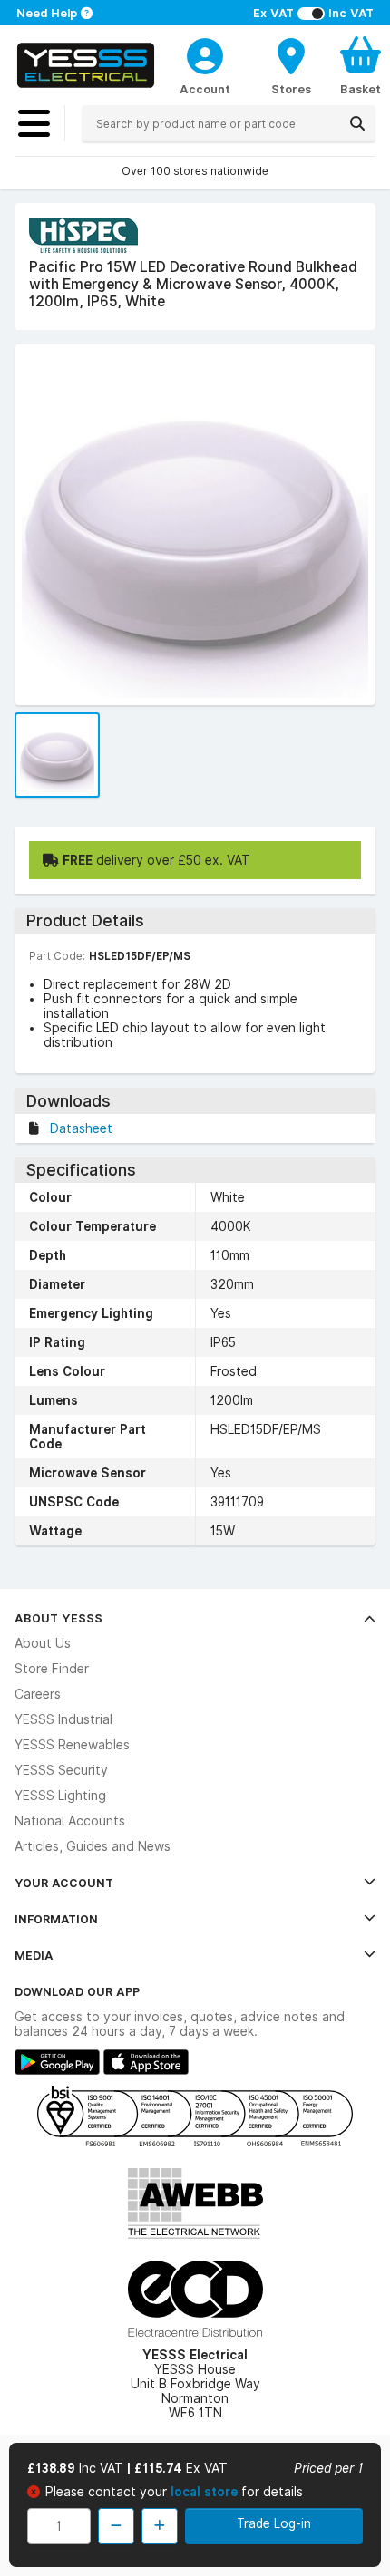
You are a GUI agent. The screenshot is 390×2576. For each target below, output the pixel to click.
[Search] (357, 123)
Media (34, 1955)
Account (205, 89)
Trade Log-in (274, 2523)
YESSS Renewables (72, 1745)
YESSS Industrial (63, 1719)
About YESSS (58, 1618)
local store (206, 2492)
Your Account (64, 1883)
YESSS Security (61, 1770)
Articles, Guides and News (93, 1846)
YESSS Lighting (60, 1796)
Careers (38, 1694)
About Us (43, 1643)
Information (56, 1919)
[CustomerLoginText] (205, 53)
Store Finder (52, 1669)
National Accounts (70, 1821)
